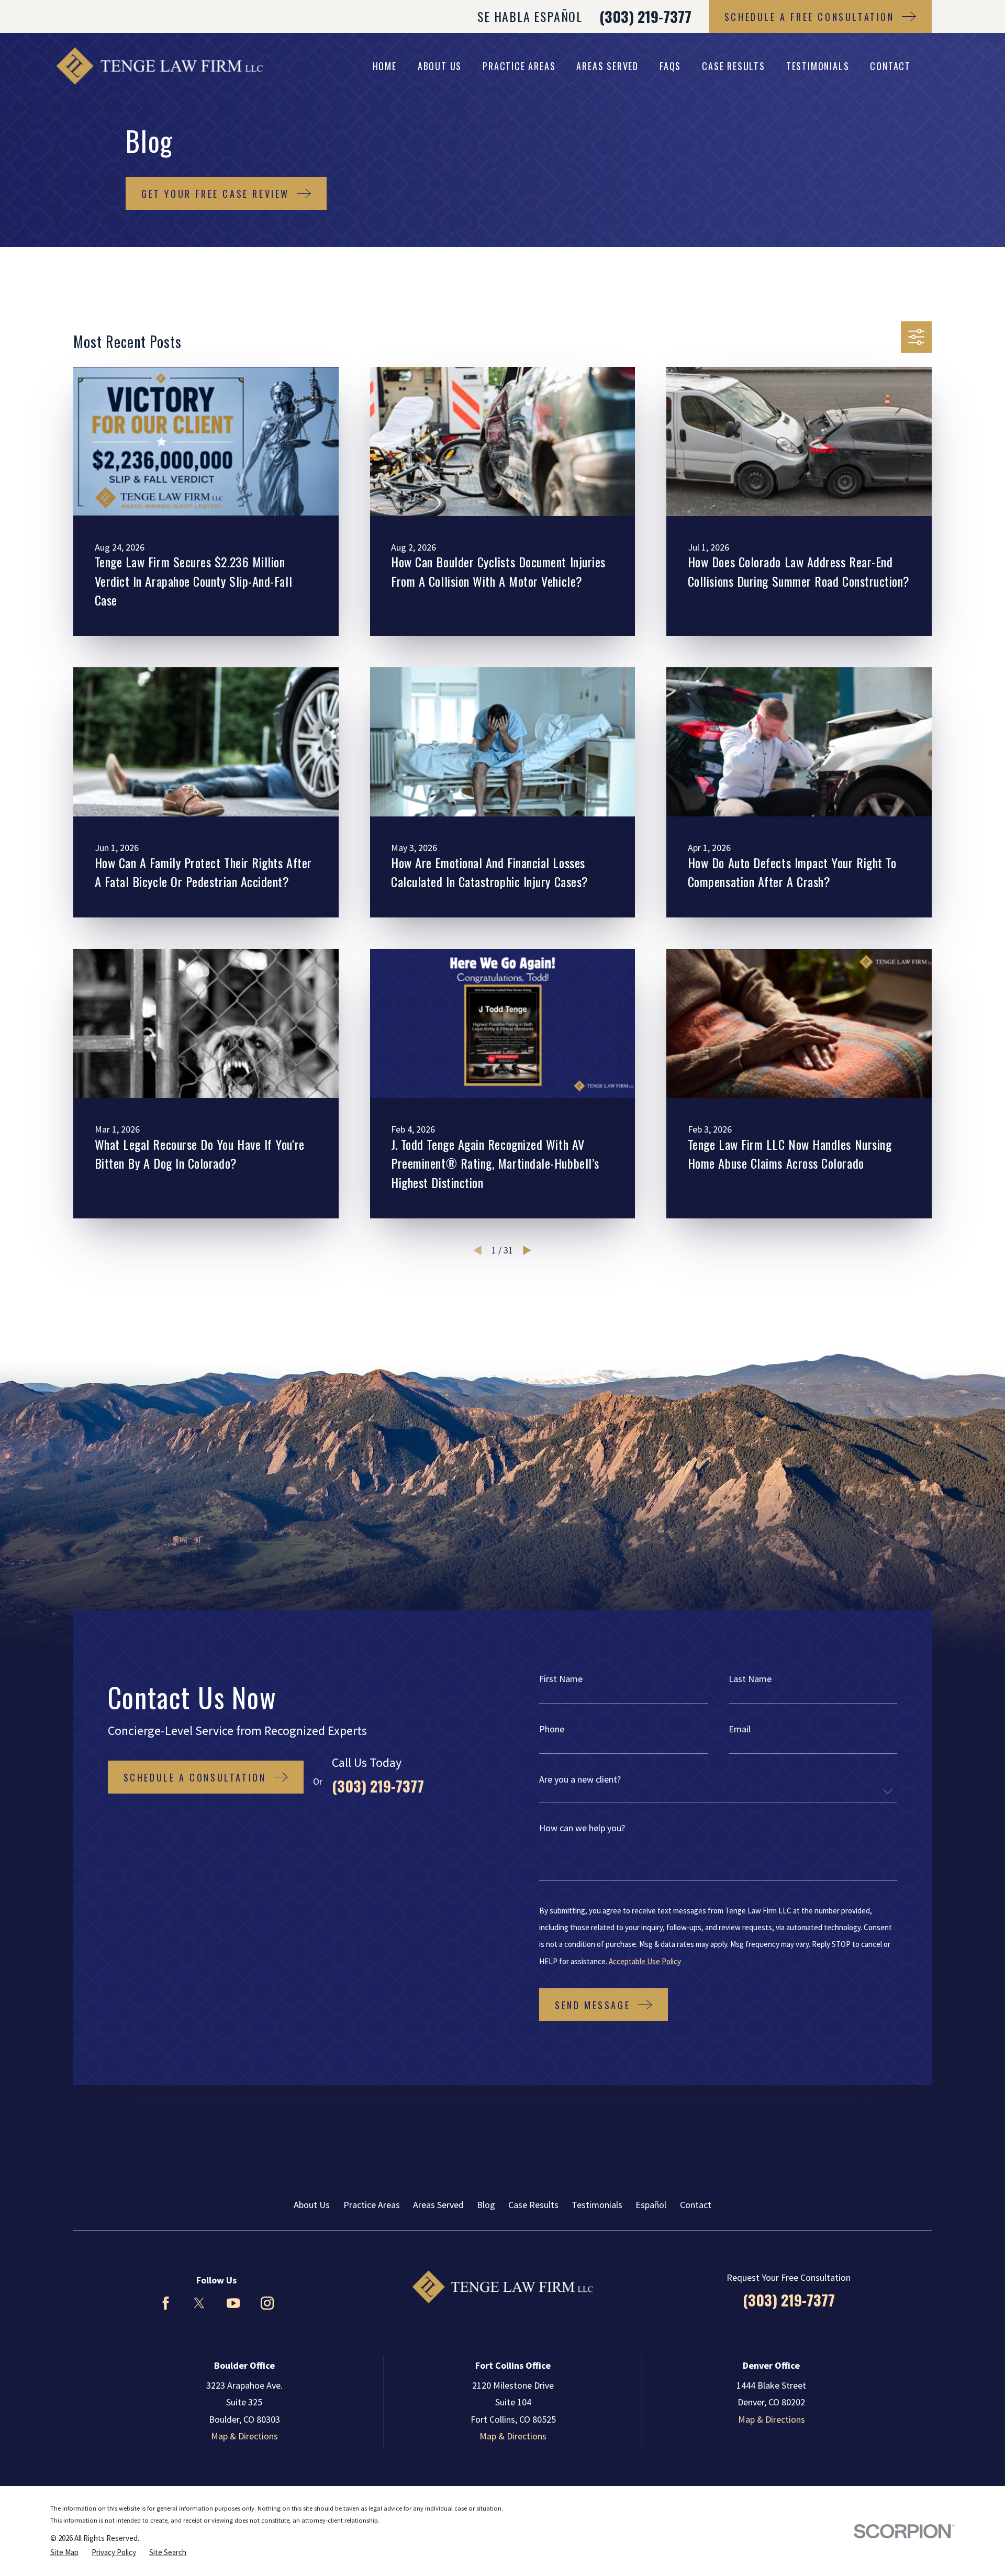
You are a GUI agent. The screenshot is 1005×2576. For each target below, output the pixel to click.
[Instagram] (267, 2303)
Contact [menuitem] (890, 66)
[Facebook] (166, 2303)
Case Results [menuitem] (734, 66)
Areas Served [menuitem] (607, 66)
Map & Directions (244, 2436)
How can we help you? (582, 1828)
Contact (696, 2205)
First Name (561, 1679)
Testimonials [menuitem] (818, 66)
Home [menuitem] (385, 66)
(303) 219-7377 (645, 16)
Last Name (750, 1679)
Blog (486, 2205)
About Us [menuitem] (440, 66)
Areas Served (438, 2205)
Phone (552, 1729)
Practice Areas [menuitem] (519, 66)
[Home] (159, 66)
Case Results (533, 2205)
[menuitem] (64, 2552)
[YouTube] (233, 2303)
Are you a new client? (580, 1779)
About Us (312, 2205)
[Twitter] (199, 2303)
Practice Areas (372, 2205)
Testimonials (597, 2205)
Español (651, 2205)
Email (740, 1729)
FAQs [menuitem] (670, 66)
